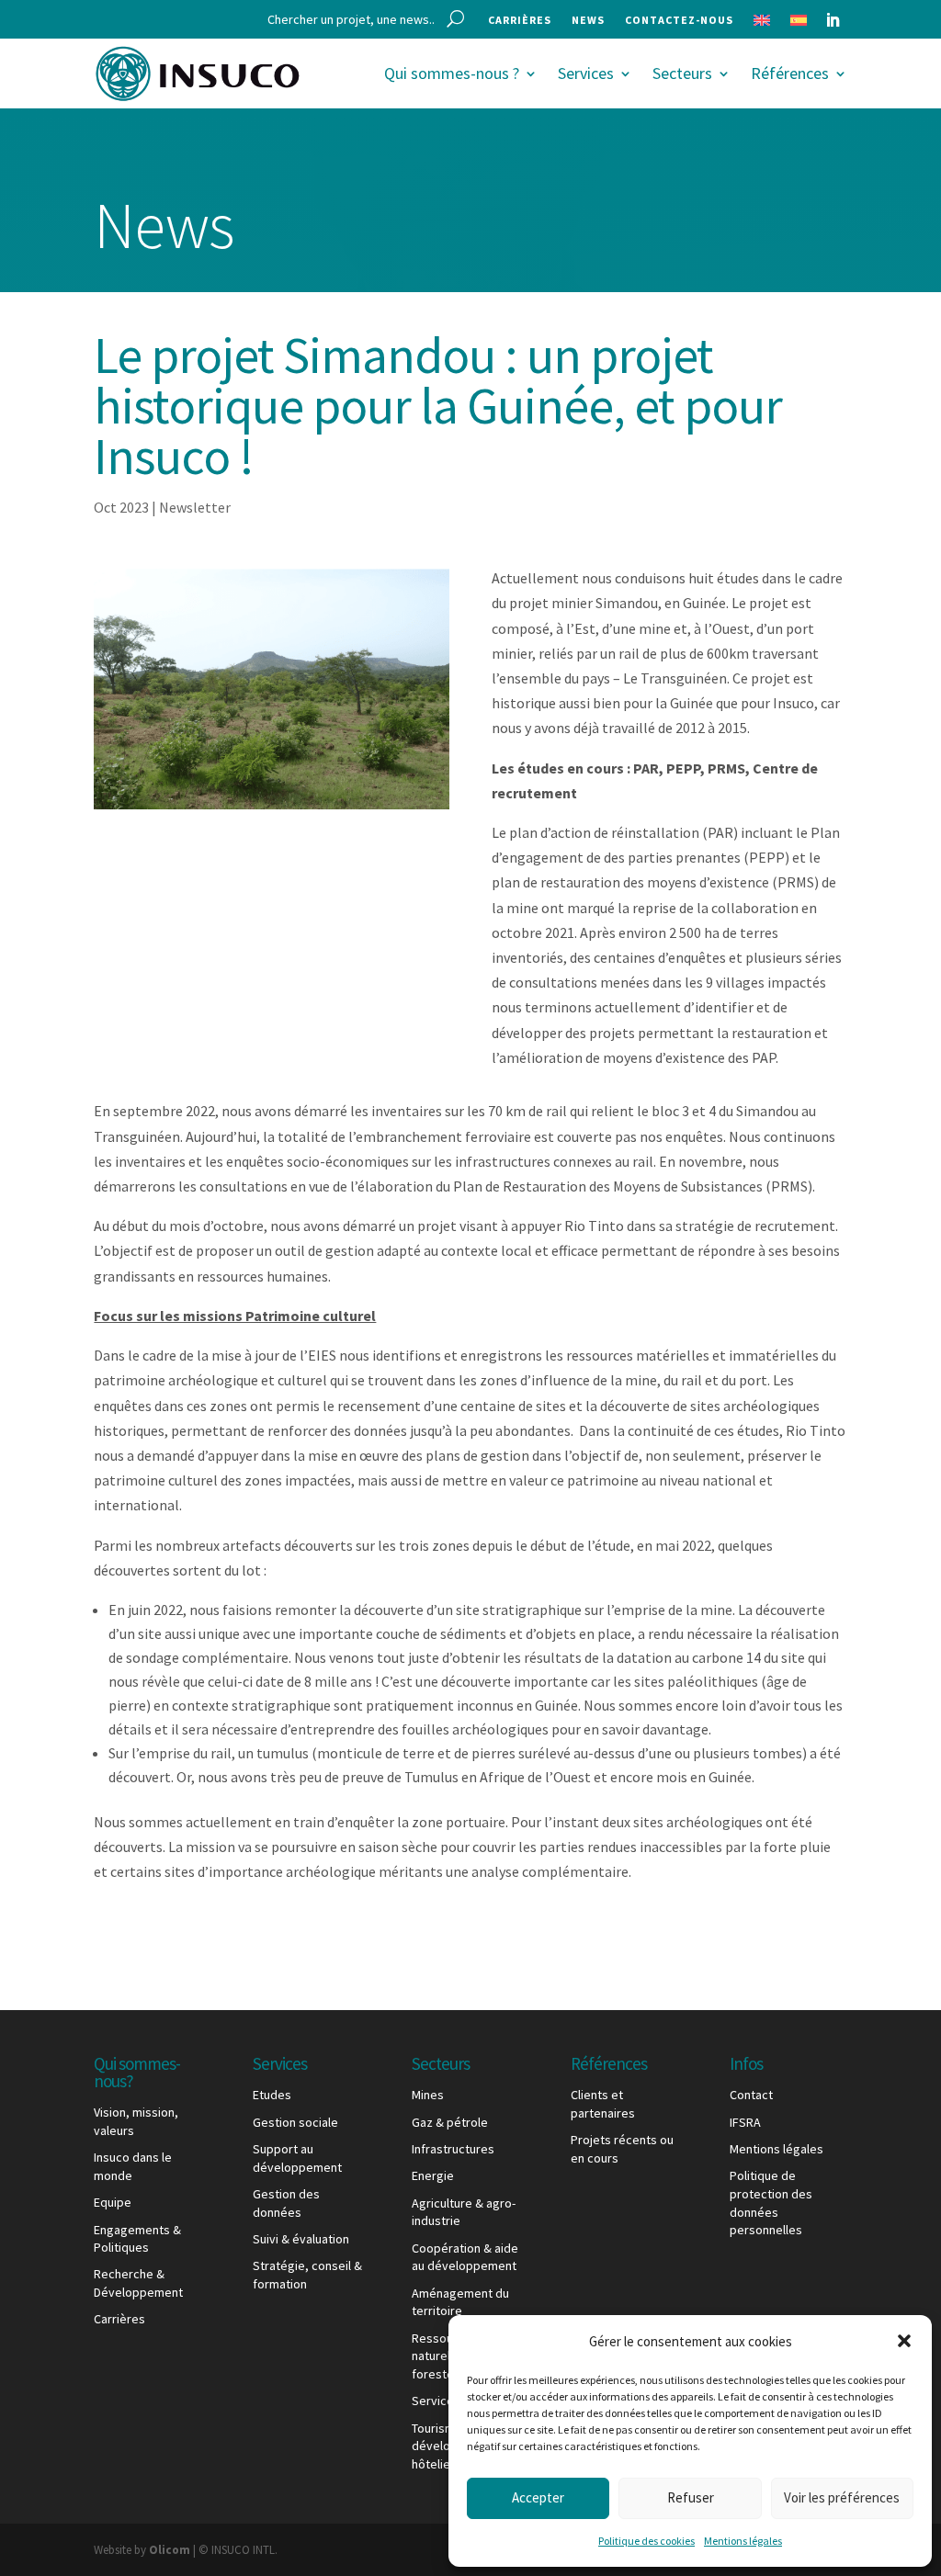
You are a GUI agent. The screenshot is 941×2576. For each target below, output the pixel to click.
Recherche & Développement (138, 2283)
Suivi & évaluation (301, 2239)
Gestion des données (286, 2203)
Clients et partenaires (603, 2104)
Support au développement (297, 2158)
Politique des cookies (646, 2541)
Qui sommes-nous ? (452, 73)
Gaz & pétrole (450, 2122)
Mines (428, 2095)
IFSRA (745, 2122)
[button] (904, 2341)
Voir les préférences (842, 2497)
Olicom (170, 2550)
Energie (433, 2175)
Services (586, 73)
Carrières (520, 20)
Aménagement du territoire (460, 2302)
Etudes (272, 2095)
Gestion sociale (295, 2122)
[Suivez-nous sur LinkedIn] (833, 20)
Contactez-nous (679, 20)
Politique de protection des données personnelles (771, 2203)
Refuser (691, 2497)
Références (790, 73)
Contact (751, 2095)
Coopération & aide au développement (465, 2257)
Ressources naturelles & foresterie (445, 2356)
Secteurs (682, 73)
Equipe (113, 2202)
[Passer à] (762, 24)
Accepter (538, 2497)
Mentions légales (743, 2541)
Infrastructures (453, 2149)
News (588, 20)
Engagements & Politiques (137, 2239)
